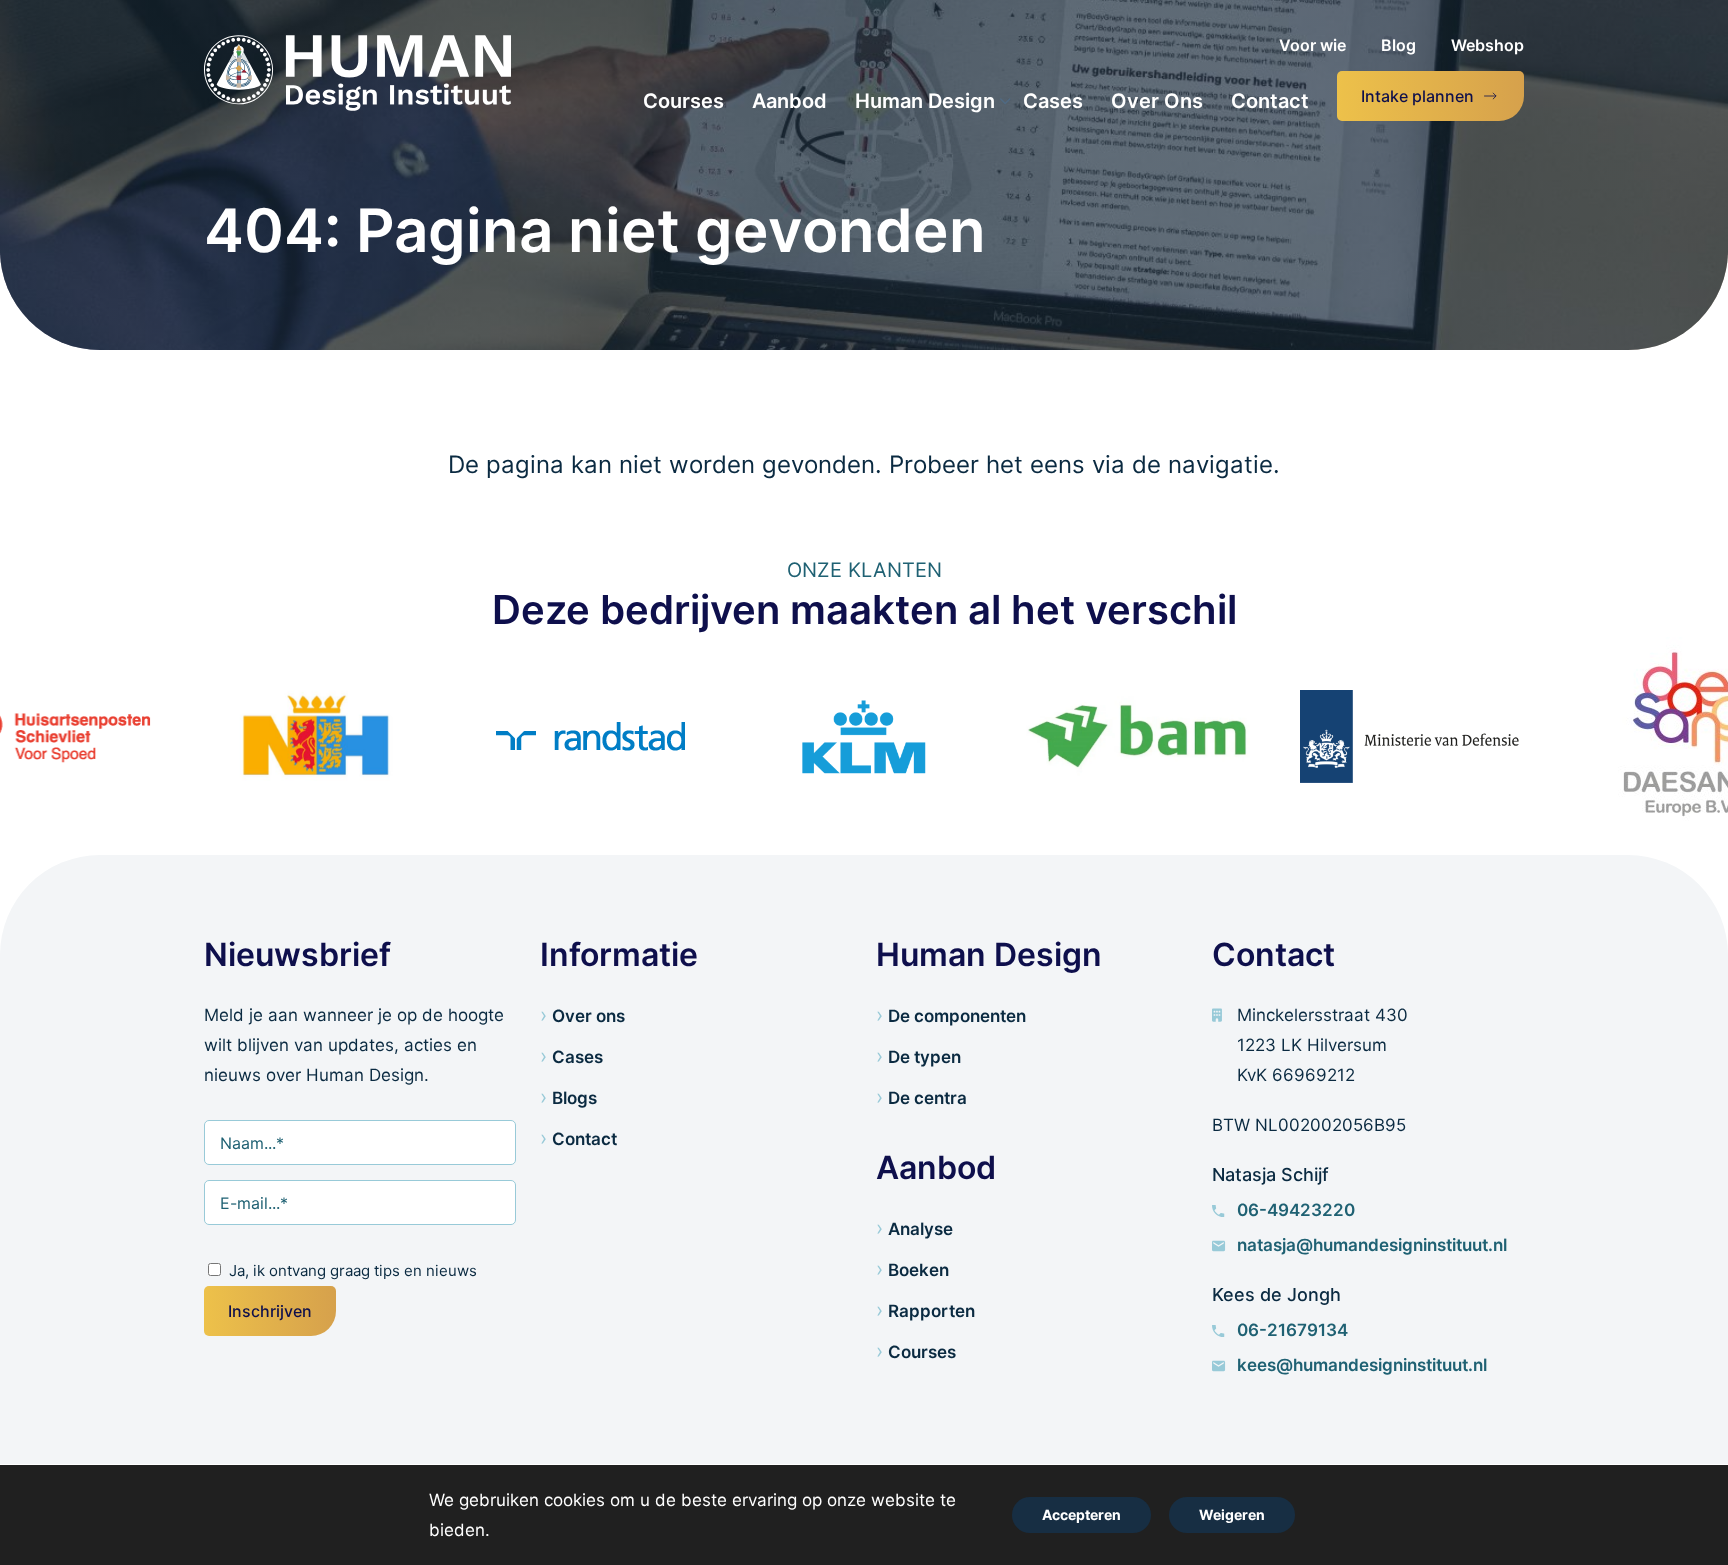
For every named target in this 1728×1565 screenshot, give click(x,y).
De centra (927, 1098)
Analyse (920, 1229)
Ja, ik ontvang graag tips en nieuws (353, 1270)
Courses (922, 1352)
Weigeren (1232, 1514)
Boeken (918, 1270)
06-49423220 (1296, 1210)
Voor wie (1312, 45)
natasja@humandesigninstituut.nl (1372, 1245)
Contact (584, 1139)
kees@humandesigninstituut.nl (1362, 1365)
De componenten (957, 1016)
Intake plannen (1417, 96)
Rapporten (931, 1311)
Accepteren (1081, 1514)
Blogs (574, 1098)
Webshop (1487, 45)
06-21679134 (1292, 1330)
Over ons (588, 1016)
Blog (1398, 45)
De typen (924, 1057)
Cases (577, 1057)
